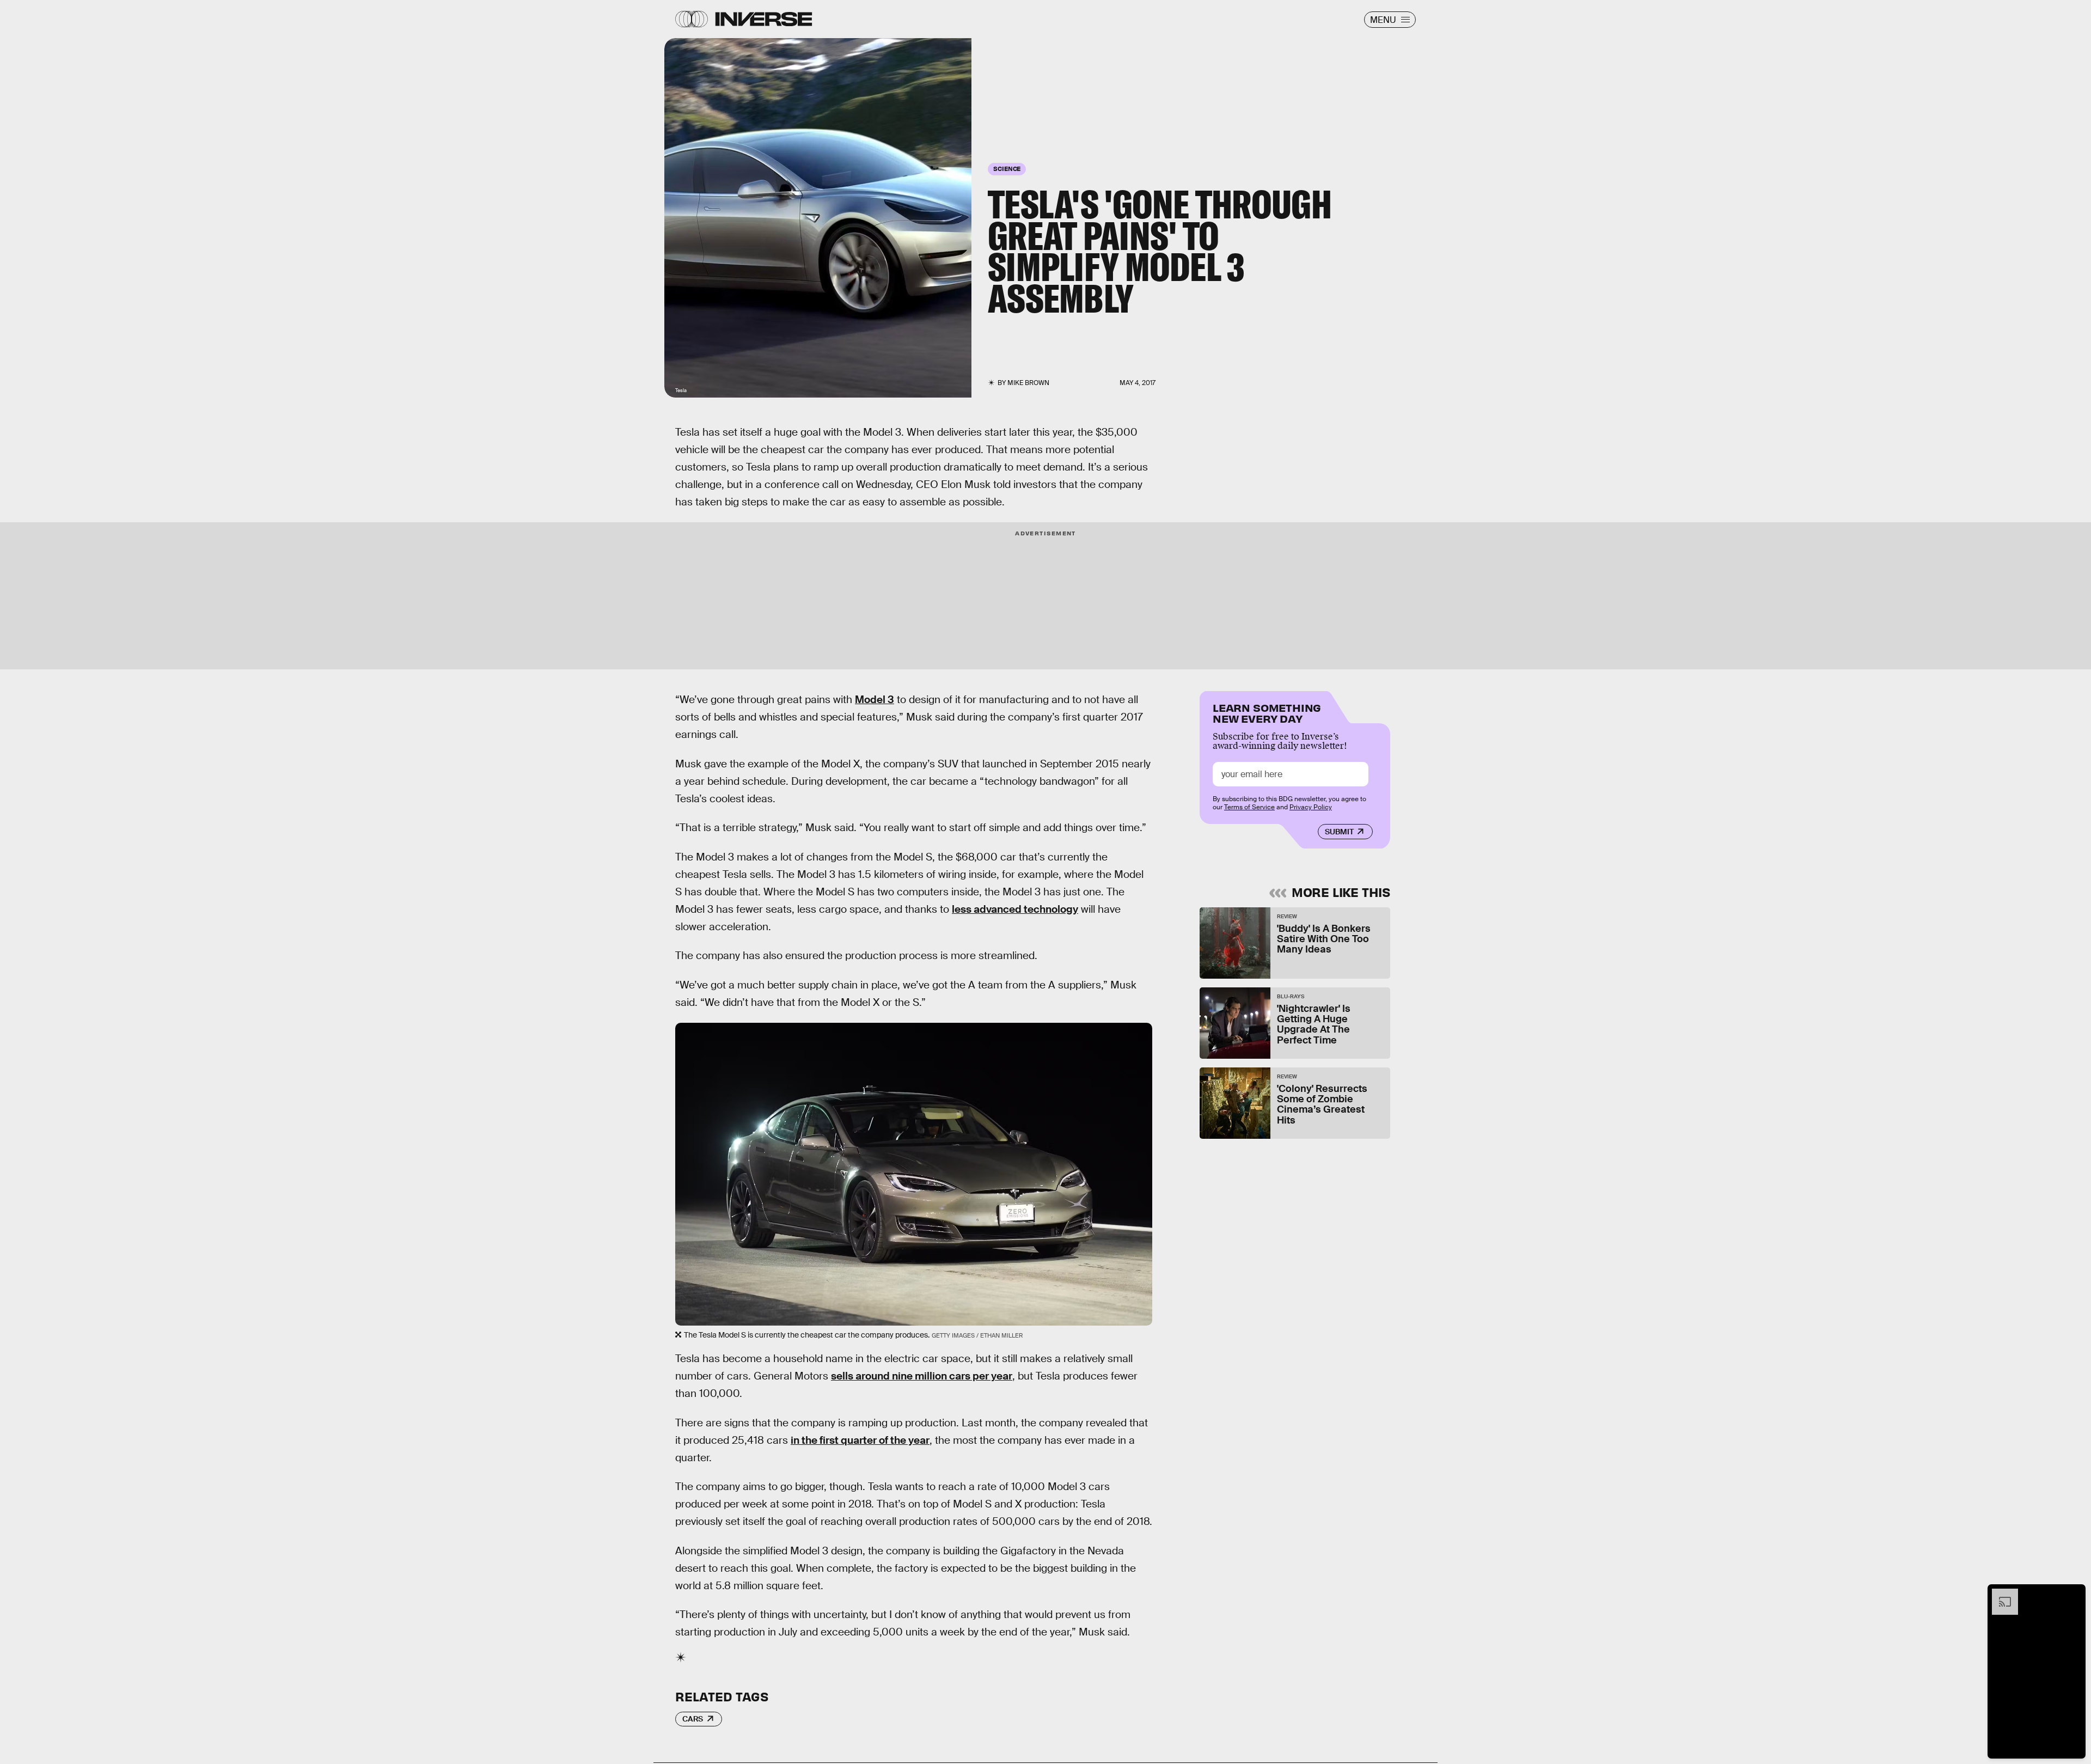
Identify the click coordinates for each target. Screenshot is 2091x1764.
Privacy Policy (1311, 807)
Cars (693, 1719)
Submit (1339, 832)
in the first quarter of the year (860, 1440)
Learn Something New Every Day (1267, 712)
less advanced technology (1015, 909)
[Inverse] (764, 19)
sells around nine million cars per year (922, 1376)
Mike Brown (1028, 383)
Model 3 (875, 700)
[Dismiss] (2074, 1594)
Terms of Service (1249, 807)
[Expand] (2000, 1594)
